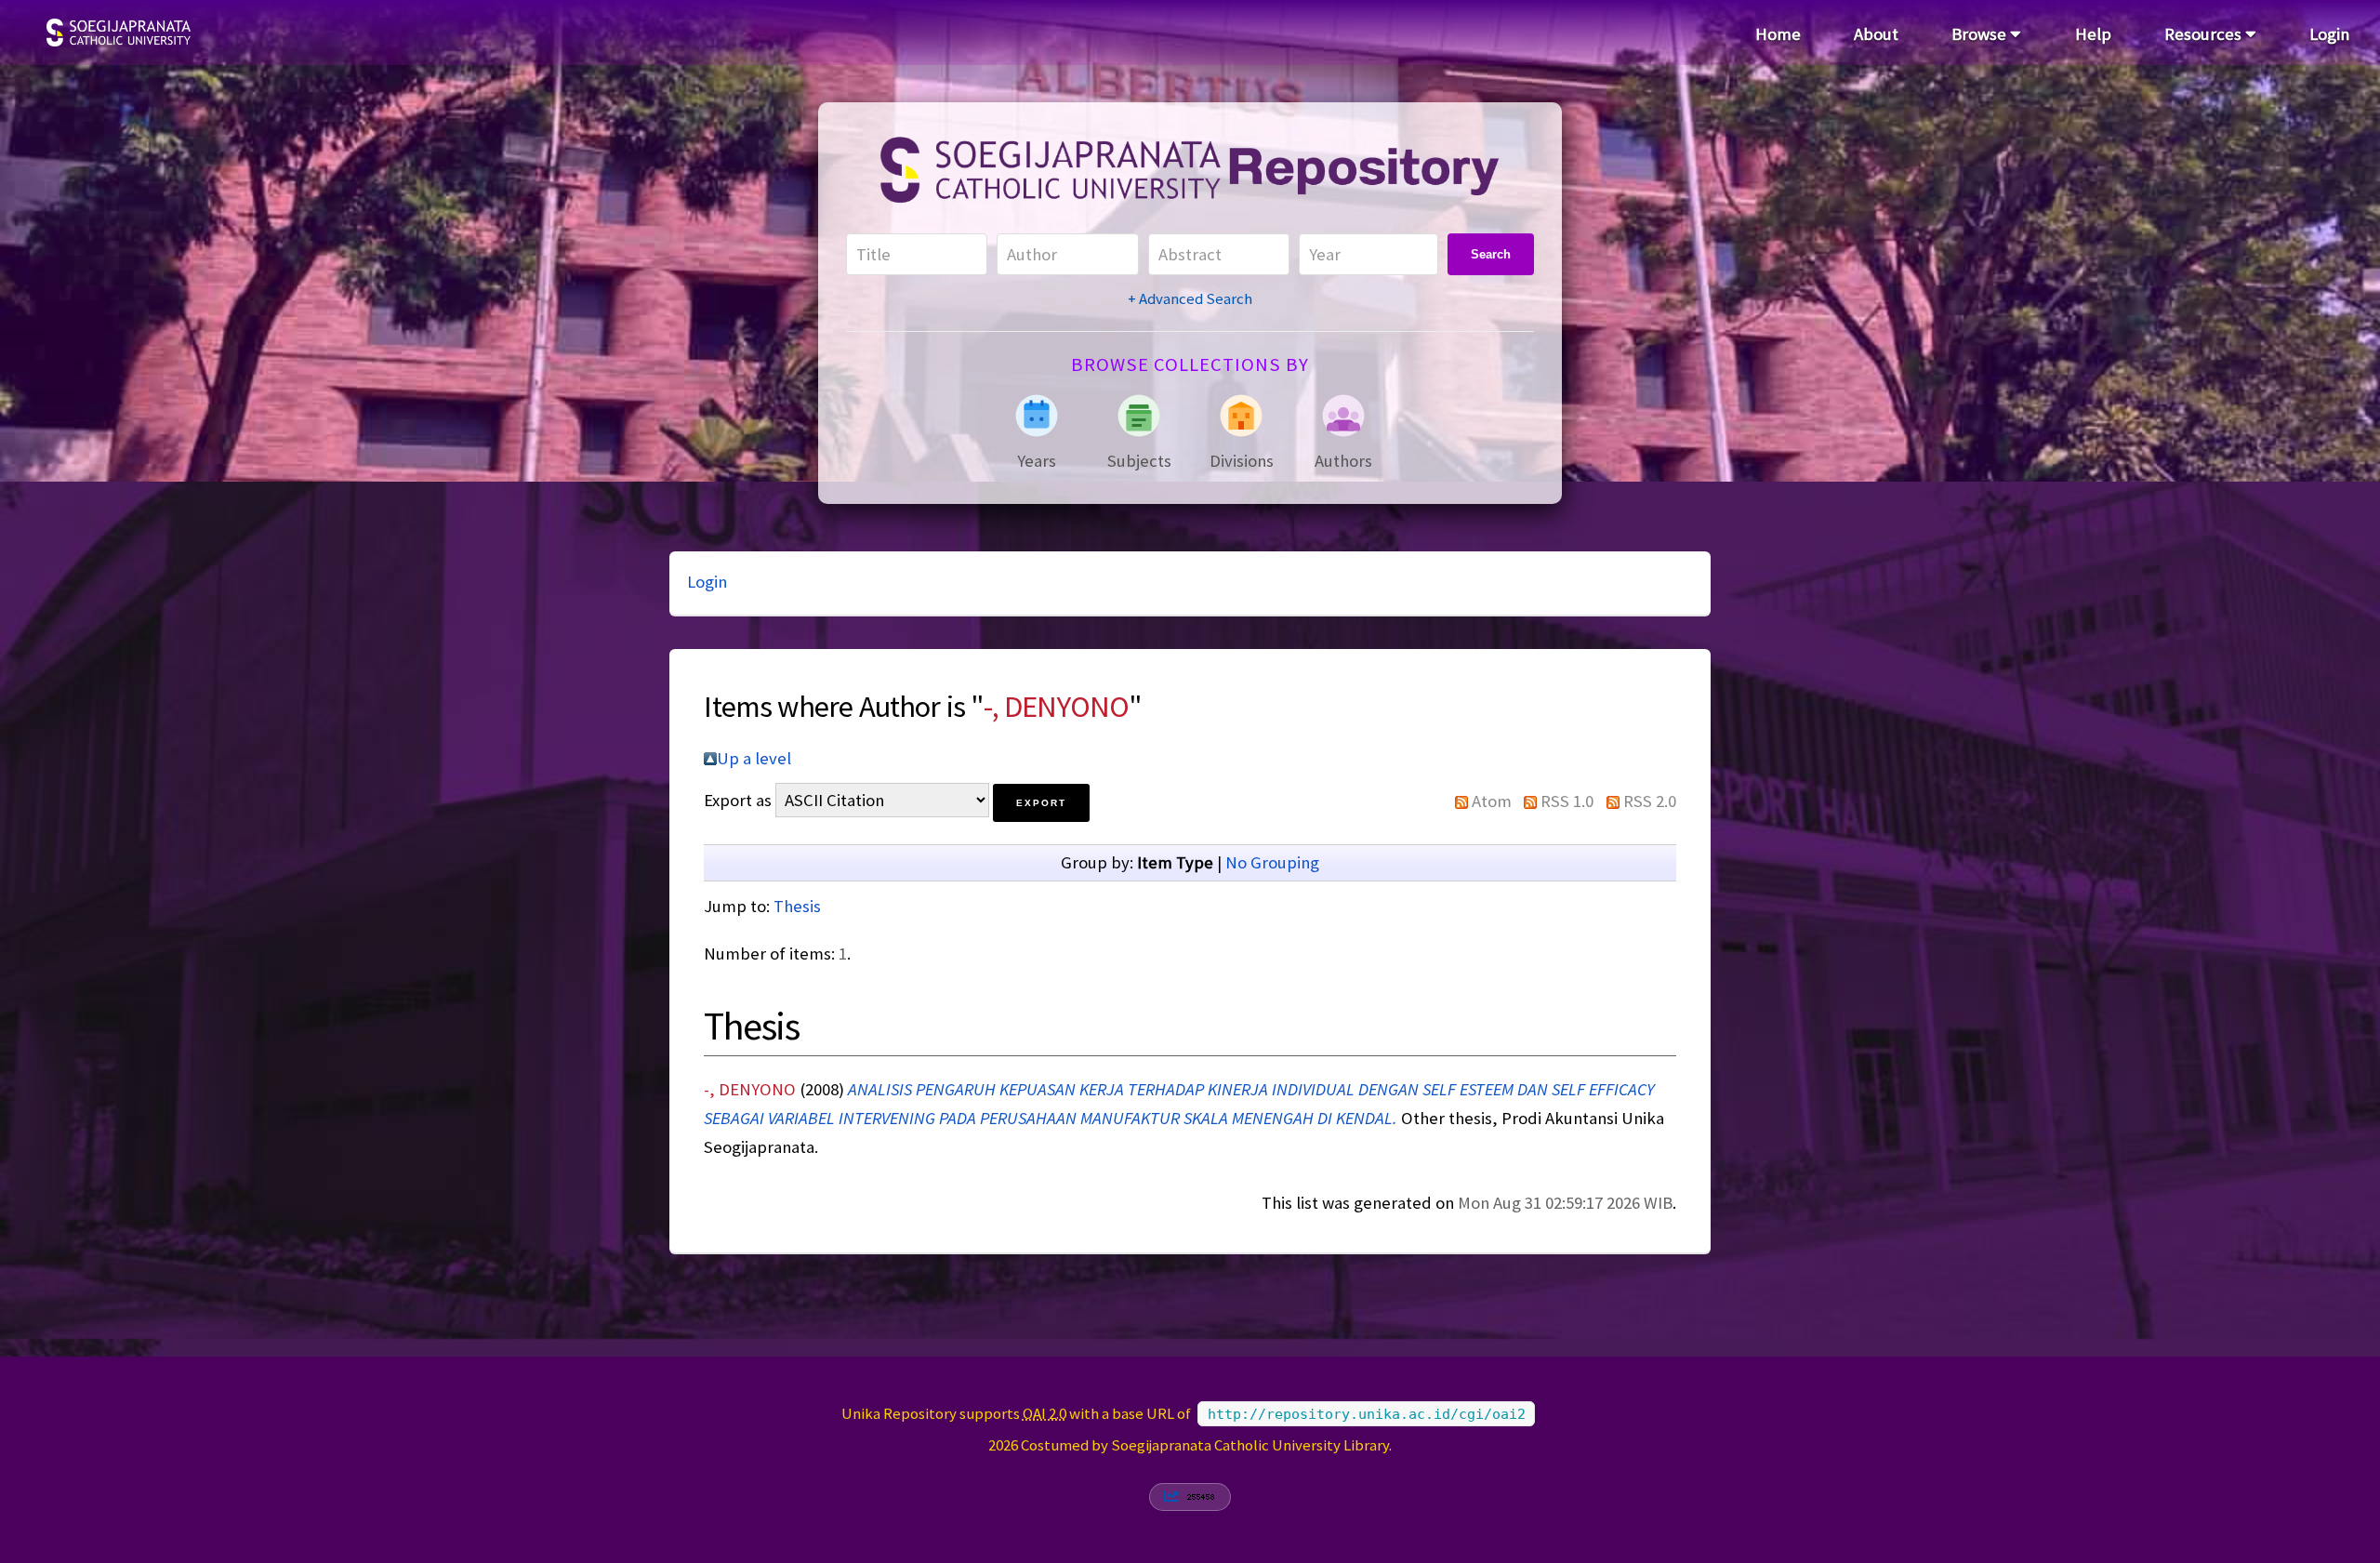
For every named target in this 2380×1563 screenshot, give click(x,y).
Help (2093, 34)
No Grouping (1272, 862)
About (1876, 34)
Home (1778, 34)
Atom (1492, 801)
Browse (1981, 34)
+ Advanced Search (1190, 298)
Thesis (797, 906)
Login (2329, 34)
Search (1491, 254)
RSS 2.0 (1650, 801)
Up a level (754, 758)
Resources (2205, 34)
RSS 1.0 (1567, 801)
